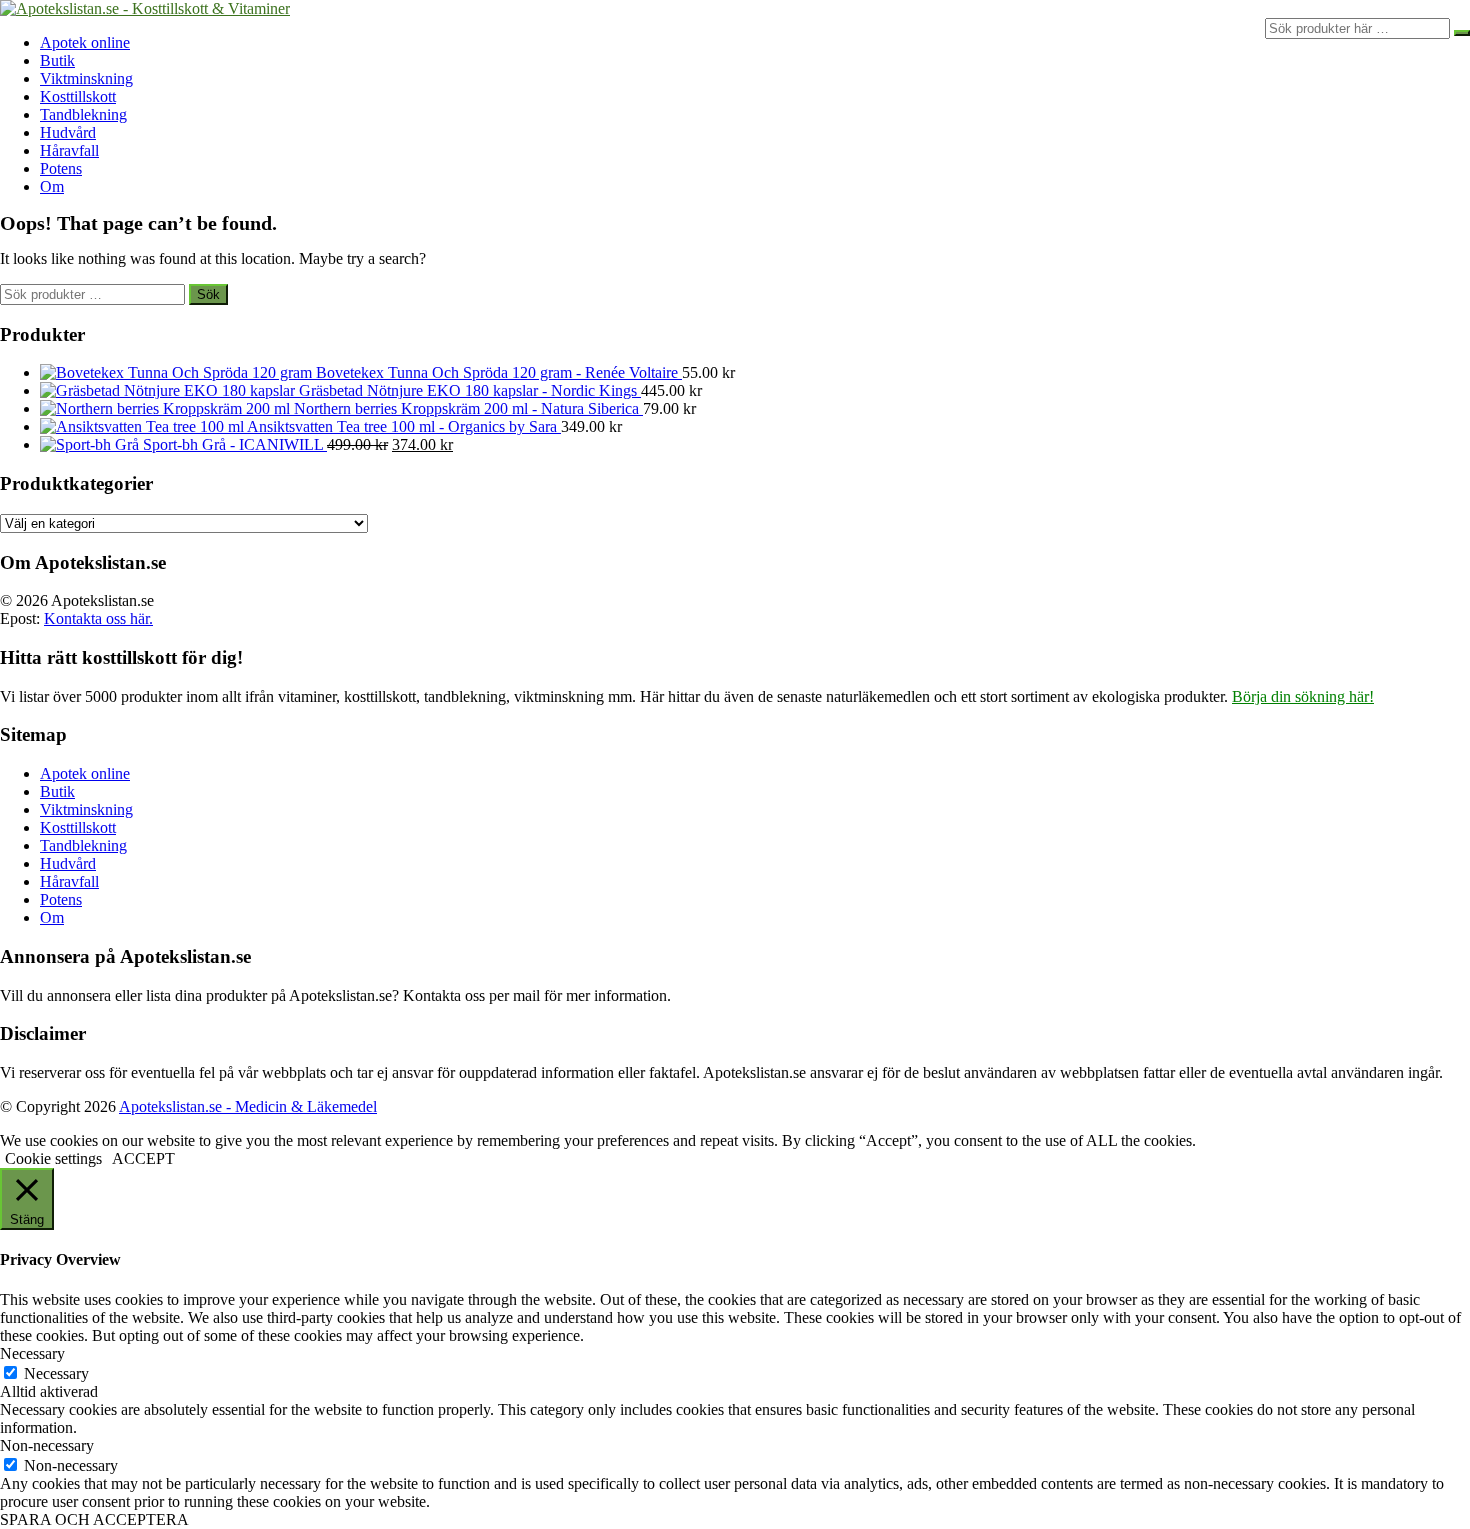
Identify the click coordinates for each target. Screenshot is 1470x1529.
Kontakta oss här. (98, 618)
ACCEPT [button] (143, 1158)
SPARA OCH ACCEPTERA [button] (94, 1519)
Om (52, 186)
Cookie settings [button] (53, 1158)
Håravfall (69, 150)
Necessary (56, 1373)
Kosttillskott (78, 96)
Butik (57, 60)
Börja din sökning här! (1303, 696)
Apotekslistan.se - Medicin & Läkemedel (248, 1106)
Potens (61, 168)
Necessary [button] (32, 1353)
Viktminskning (86, 78)
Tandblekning (83, 114)
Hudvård (68, 132)
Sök (208, 294)
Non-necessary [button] (47, 1445)
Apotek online (85, 42)
